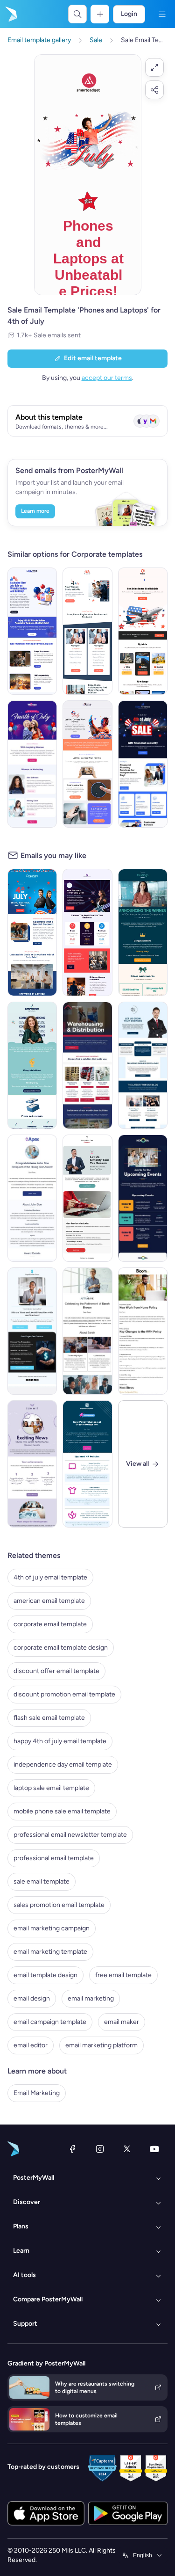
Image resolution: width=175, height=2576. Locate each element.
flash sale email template (49, 1718)
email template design (45, 1975)
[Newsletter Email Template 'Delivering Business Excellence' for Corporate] (143, 1065)
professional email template (54, 1858)
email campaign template (50, 2022)
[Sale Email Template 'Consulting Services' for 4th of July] (87, 932)
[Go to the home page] (10, 14)
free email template (123, 1975)
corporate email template (50, 1624)
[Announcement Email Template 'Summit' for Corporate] (32, 1464)
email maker (122, 2022)
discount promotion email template (64, 1694)
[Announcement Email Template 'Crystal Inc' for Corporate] (87, 1464)
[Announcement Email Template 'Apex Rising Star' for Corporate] (32, 1198)
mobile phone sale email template (62, 1811)
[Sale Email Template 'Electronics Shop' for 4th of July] (87, 764)
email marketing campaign (52, 1928)
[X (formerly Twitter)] (127, 2149)
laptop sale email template (51, 1788)
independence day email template (63, 1765)
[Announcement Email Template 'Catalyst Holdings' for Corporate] (143, 932)
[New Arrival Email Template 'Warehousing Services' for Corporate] (87, 1065)
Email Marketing (37, 2093)
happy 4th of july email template (60, 1741)
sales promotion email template (59, 1905)
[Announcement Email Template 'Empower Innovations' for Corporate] (32, 1065)
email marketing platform (101, 2045)
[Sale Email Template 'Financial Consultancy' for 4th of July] (143, 764)
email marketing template (50, 1952)
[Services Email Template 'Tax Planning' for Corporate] (32, 1331)
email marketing (91, 1998)
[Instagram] (100, 2149)
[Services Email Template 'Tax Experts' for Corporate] (87, 1198)
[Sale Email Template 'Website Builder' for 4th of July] (32, 631)
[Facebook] (72, 2149)
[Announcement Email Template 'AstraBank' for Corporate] (87, 1331)
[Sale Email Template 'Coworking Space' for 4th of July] (32, 932)
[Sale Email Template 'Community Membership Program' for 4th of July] (32, 764)
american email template (49, 1601)
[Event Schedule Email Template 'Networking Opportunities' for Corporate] (143, 1198)
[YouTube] (154, 2149)
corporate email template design (61, 1648)
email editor (31, 2045)
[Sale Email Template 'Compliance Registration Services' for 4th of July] (87, 631)
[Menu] (162, 14)
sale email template (42, 1881)
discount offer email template (56, 1671)
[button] (154, 67)
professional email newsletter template (70, 1835)
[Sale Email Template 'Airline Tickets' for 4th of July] (143, 631)
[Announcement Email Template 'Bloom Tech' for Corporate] (143, 1331)
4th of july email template (50, 1577)
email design (32, 1998)
